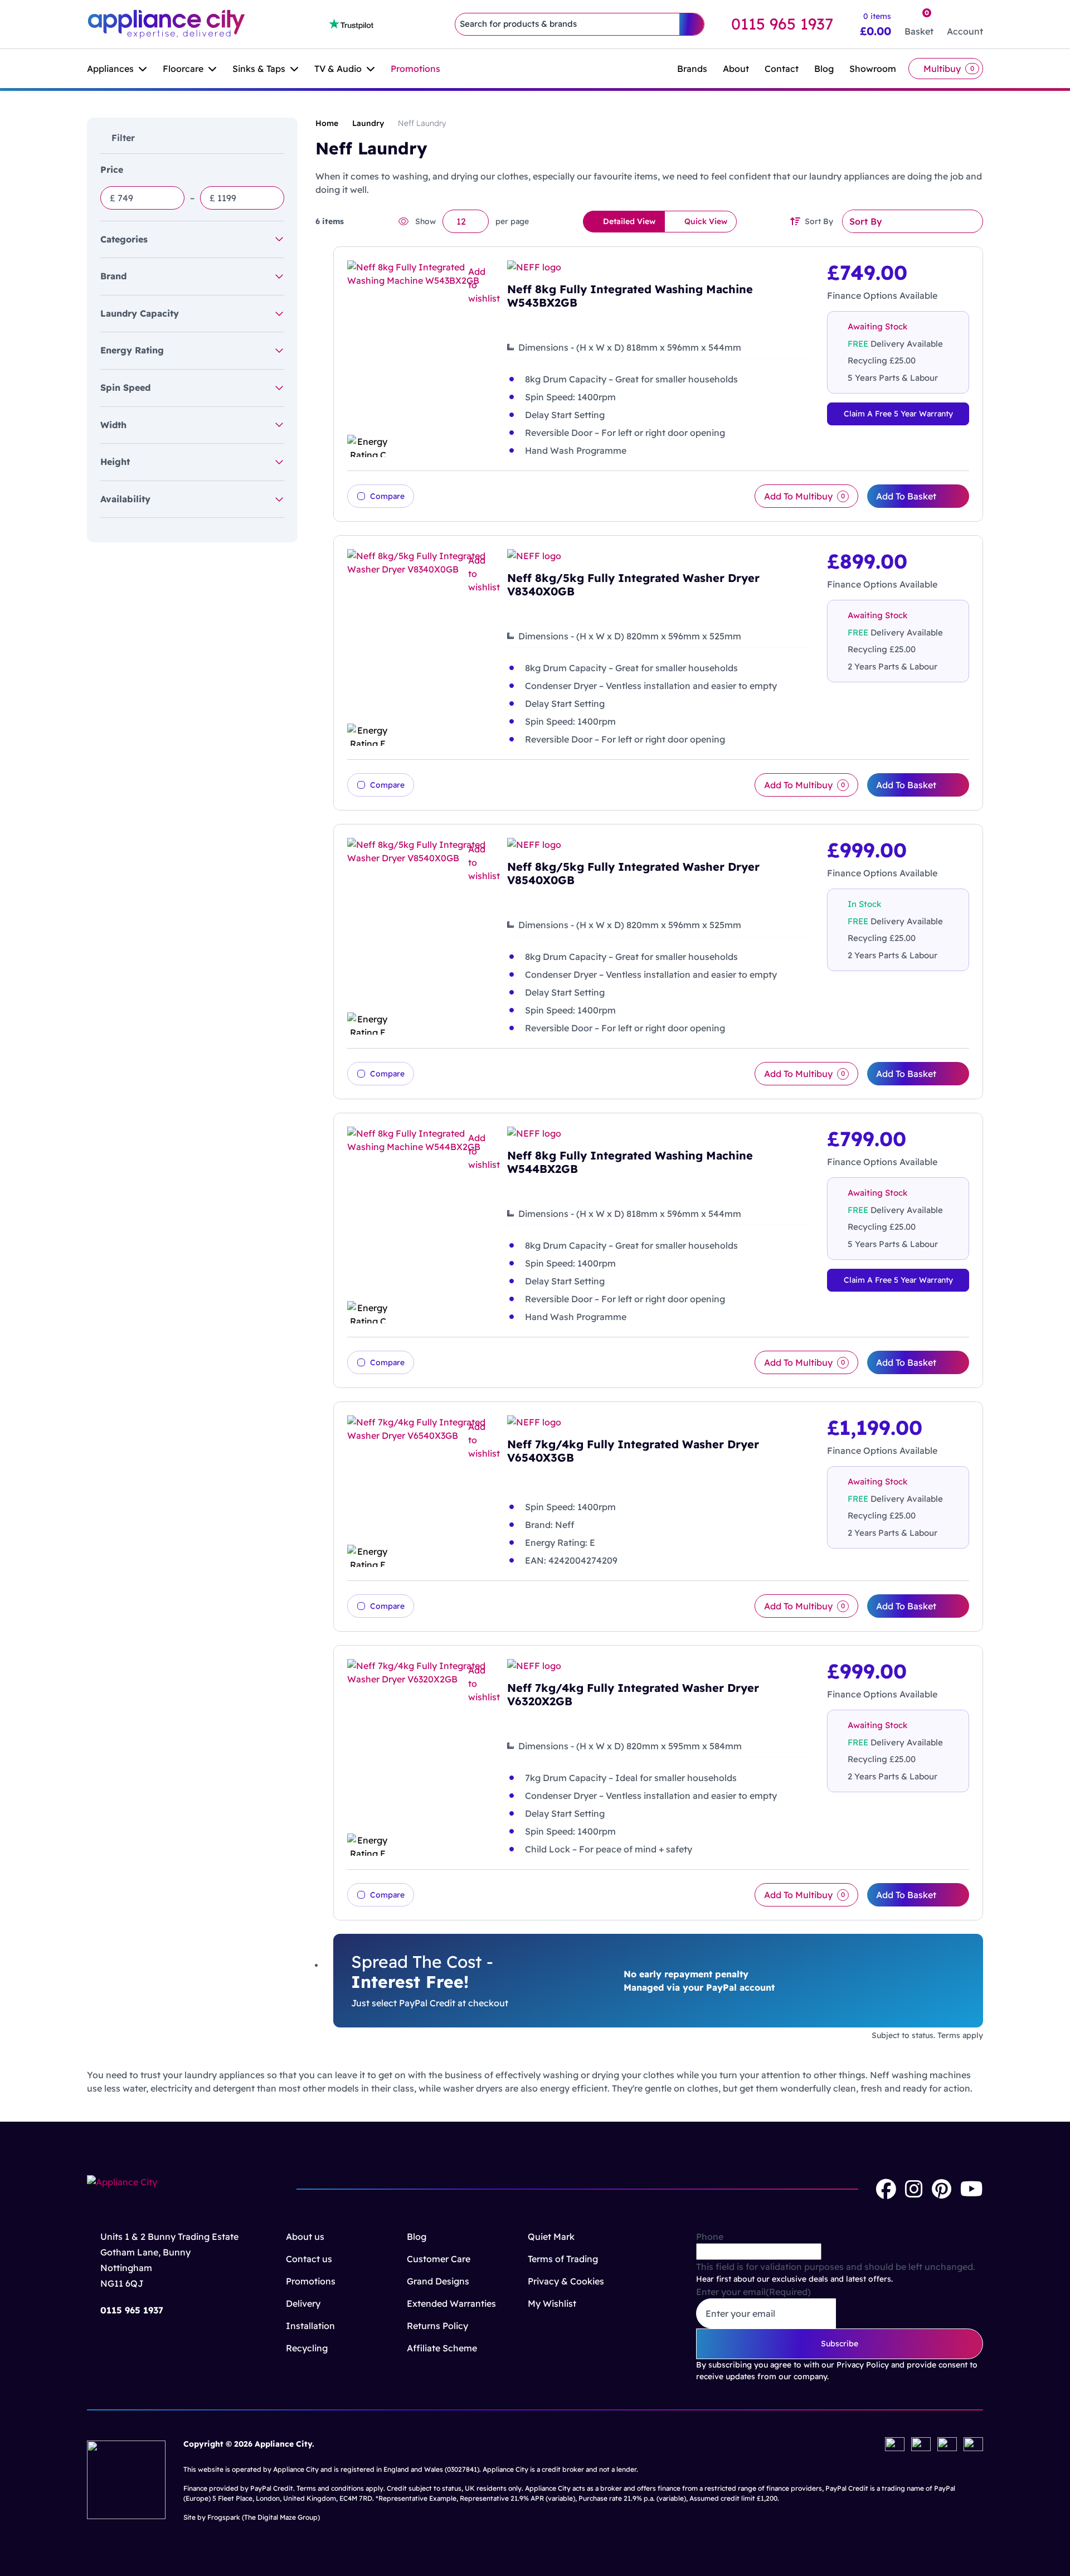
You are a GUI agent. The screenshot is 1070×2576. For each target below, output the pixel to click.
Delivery (303, 2303)
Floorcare (183, 69)
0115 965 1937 (782, 24)
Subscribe (840, 2344)
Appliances (110, 69)
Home (327, 123)
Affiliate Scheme (442, 2348)
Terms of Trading (563, 2259)
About (736, 69)
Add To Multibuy (804, 496)
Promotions (415, 69)
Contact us (309, 2259)
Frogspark (224, 2517)
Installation (310, 2326)
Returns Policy (437, 2326)
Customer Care (439, 2259)
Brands (692, 69)
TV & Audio (338, 69)
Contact (782, 69)
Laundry (368, 123)
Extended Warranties (451, 2303)
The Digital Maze (270, 2517)
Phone (710, 2237)
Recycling (307, 2348)
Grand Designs (438, 2281)
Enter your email (753, 2292)
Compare (387, 496)
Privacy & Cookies (566, 2281)
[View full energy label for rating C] (418, 446)
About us (305, 2237)
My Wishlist (552, 2303)
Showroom (873, 69)
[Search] (692, 24)
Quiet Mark (551, 2237)
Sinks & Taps (259, 69)
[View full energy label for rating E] (418, 735)
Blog (824, 69)
